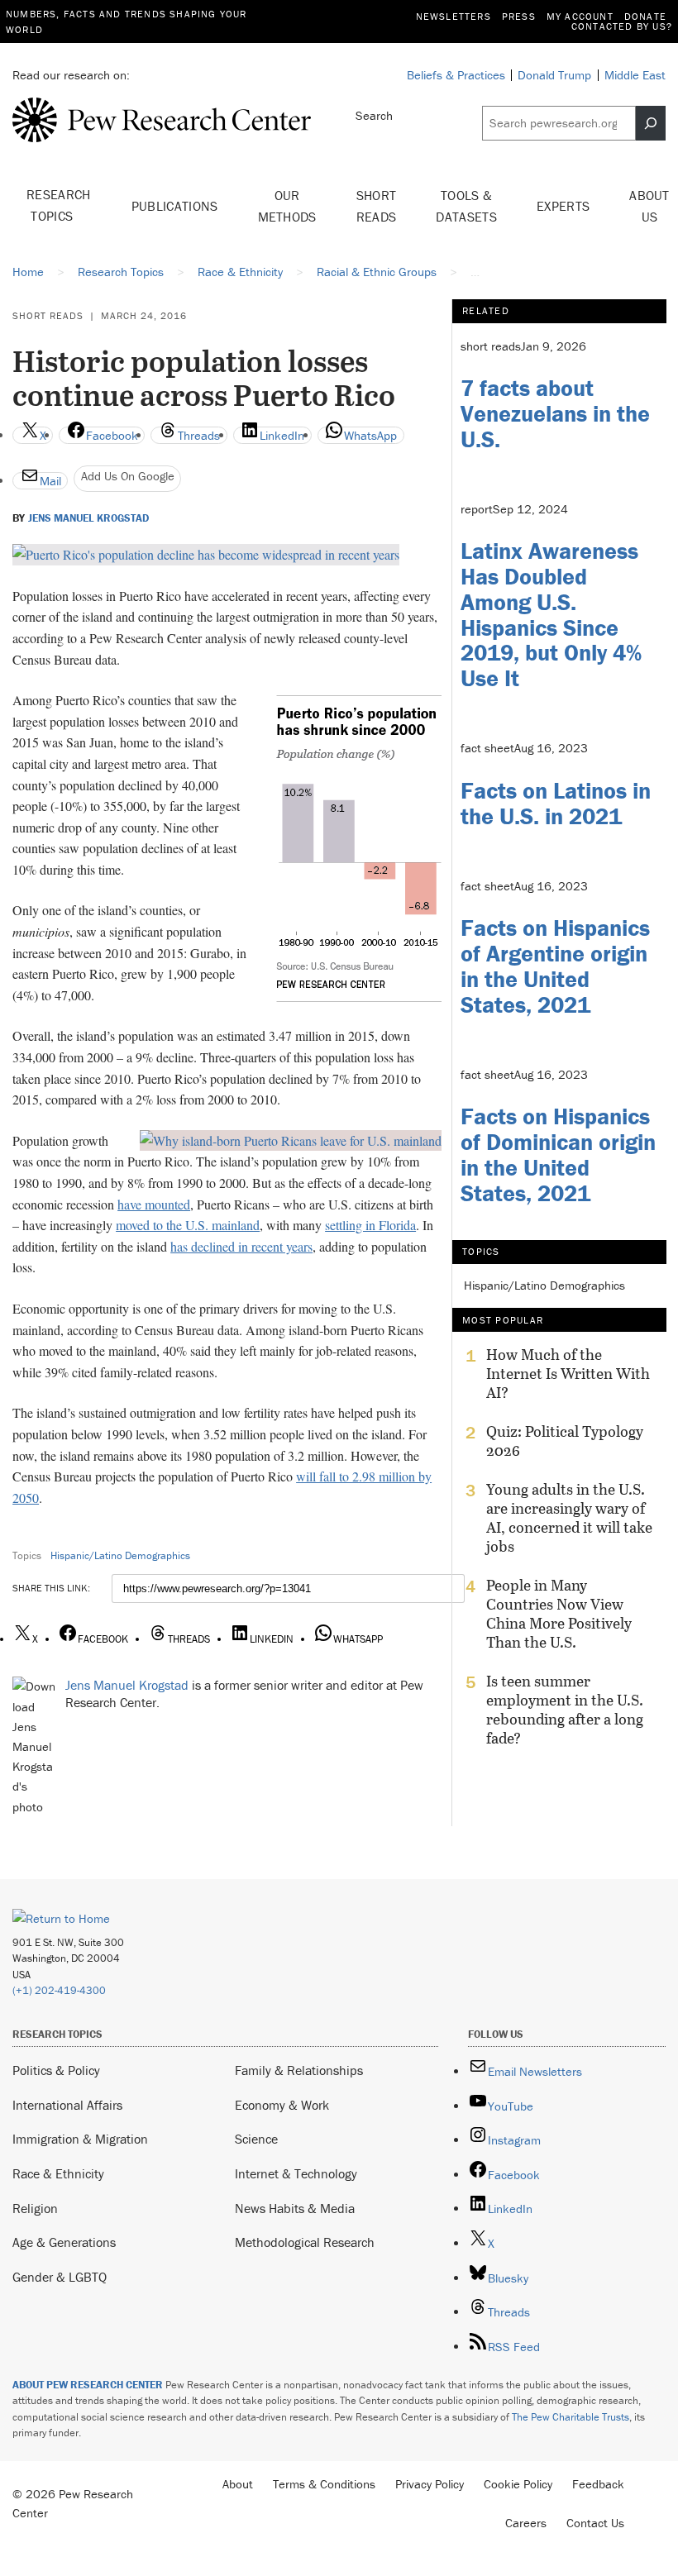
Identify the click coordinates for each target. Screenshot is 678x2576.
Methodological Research (305, 2242)
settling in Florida (370, 1225)
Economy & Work (282, 2105)
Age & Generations (64, 2242)
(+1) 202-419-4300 (59, 1990)
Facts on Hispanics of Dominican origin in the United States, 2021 (558, 1154)
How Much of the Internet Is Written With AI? (568, 1374)
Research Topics (59, 205)
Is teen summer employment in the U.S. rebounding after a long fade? (565, 1710)
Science (256, 2139)
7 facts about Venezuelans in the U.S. (555, 413)
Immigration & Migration (80, 2139)
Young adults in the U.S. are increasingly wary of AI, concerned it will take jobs (569, 1518)
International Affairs (67, 2105)
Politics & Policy (56, 2070)
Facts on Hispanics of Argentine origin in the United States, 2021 (555, 966)
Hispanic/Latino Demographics (120, 1555)
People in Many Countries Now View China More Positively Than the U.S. (559, 1614)
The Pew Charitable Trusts (571, 2417)
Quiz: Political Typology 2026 (565, 1441)
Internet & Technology (296, 2173)
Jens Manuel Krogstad (88, 518)
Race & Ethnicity (58, 2173)
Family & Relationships (299, 2070)
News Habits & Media (295, 2208)
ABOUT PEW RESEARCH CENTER (88, 2385)
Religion (35, 2208)
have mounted (154, 1204)
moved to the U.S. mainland (188, 1225)
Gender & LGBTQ (60, 2277)
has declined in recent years (241, 1246)
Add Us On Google (128, 476)
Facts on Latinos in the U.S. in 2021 (556, 803)
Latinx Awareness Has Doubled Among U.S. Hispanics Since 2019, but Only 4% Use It (551, 614)
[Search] (651, 123)
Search (374, 115)
